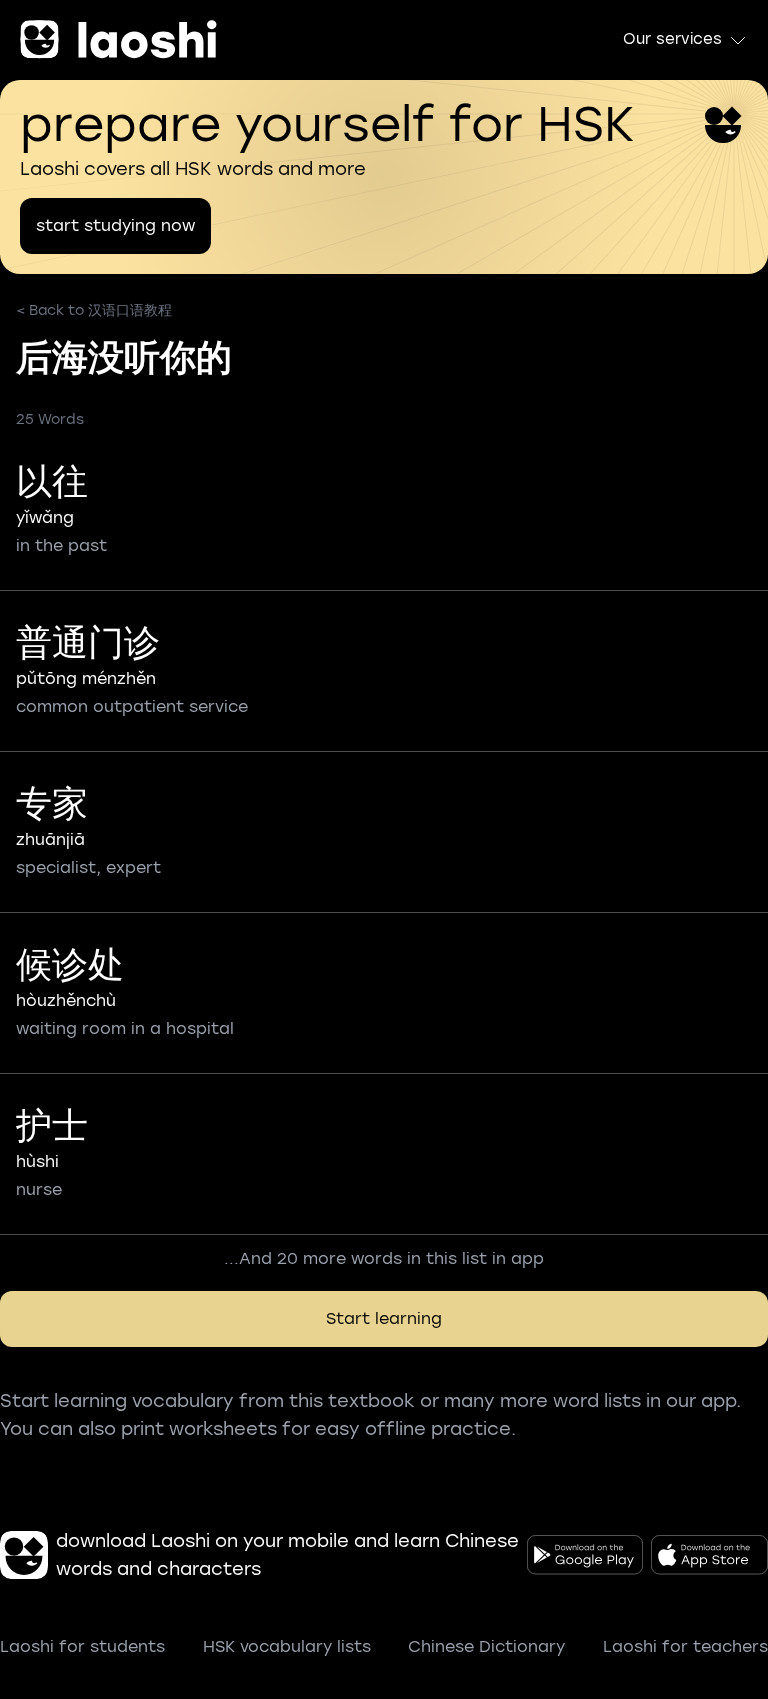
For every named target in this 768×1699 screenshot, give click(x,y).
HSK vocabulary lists (287, 1646)
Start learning (384, 1318)
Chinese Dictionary (486, 1646)
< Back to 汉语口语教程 (94, 310)
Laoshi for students (82, 1646)
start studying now (115, 225)
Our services (672, 39)
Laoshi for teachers (685, 1646)
